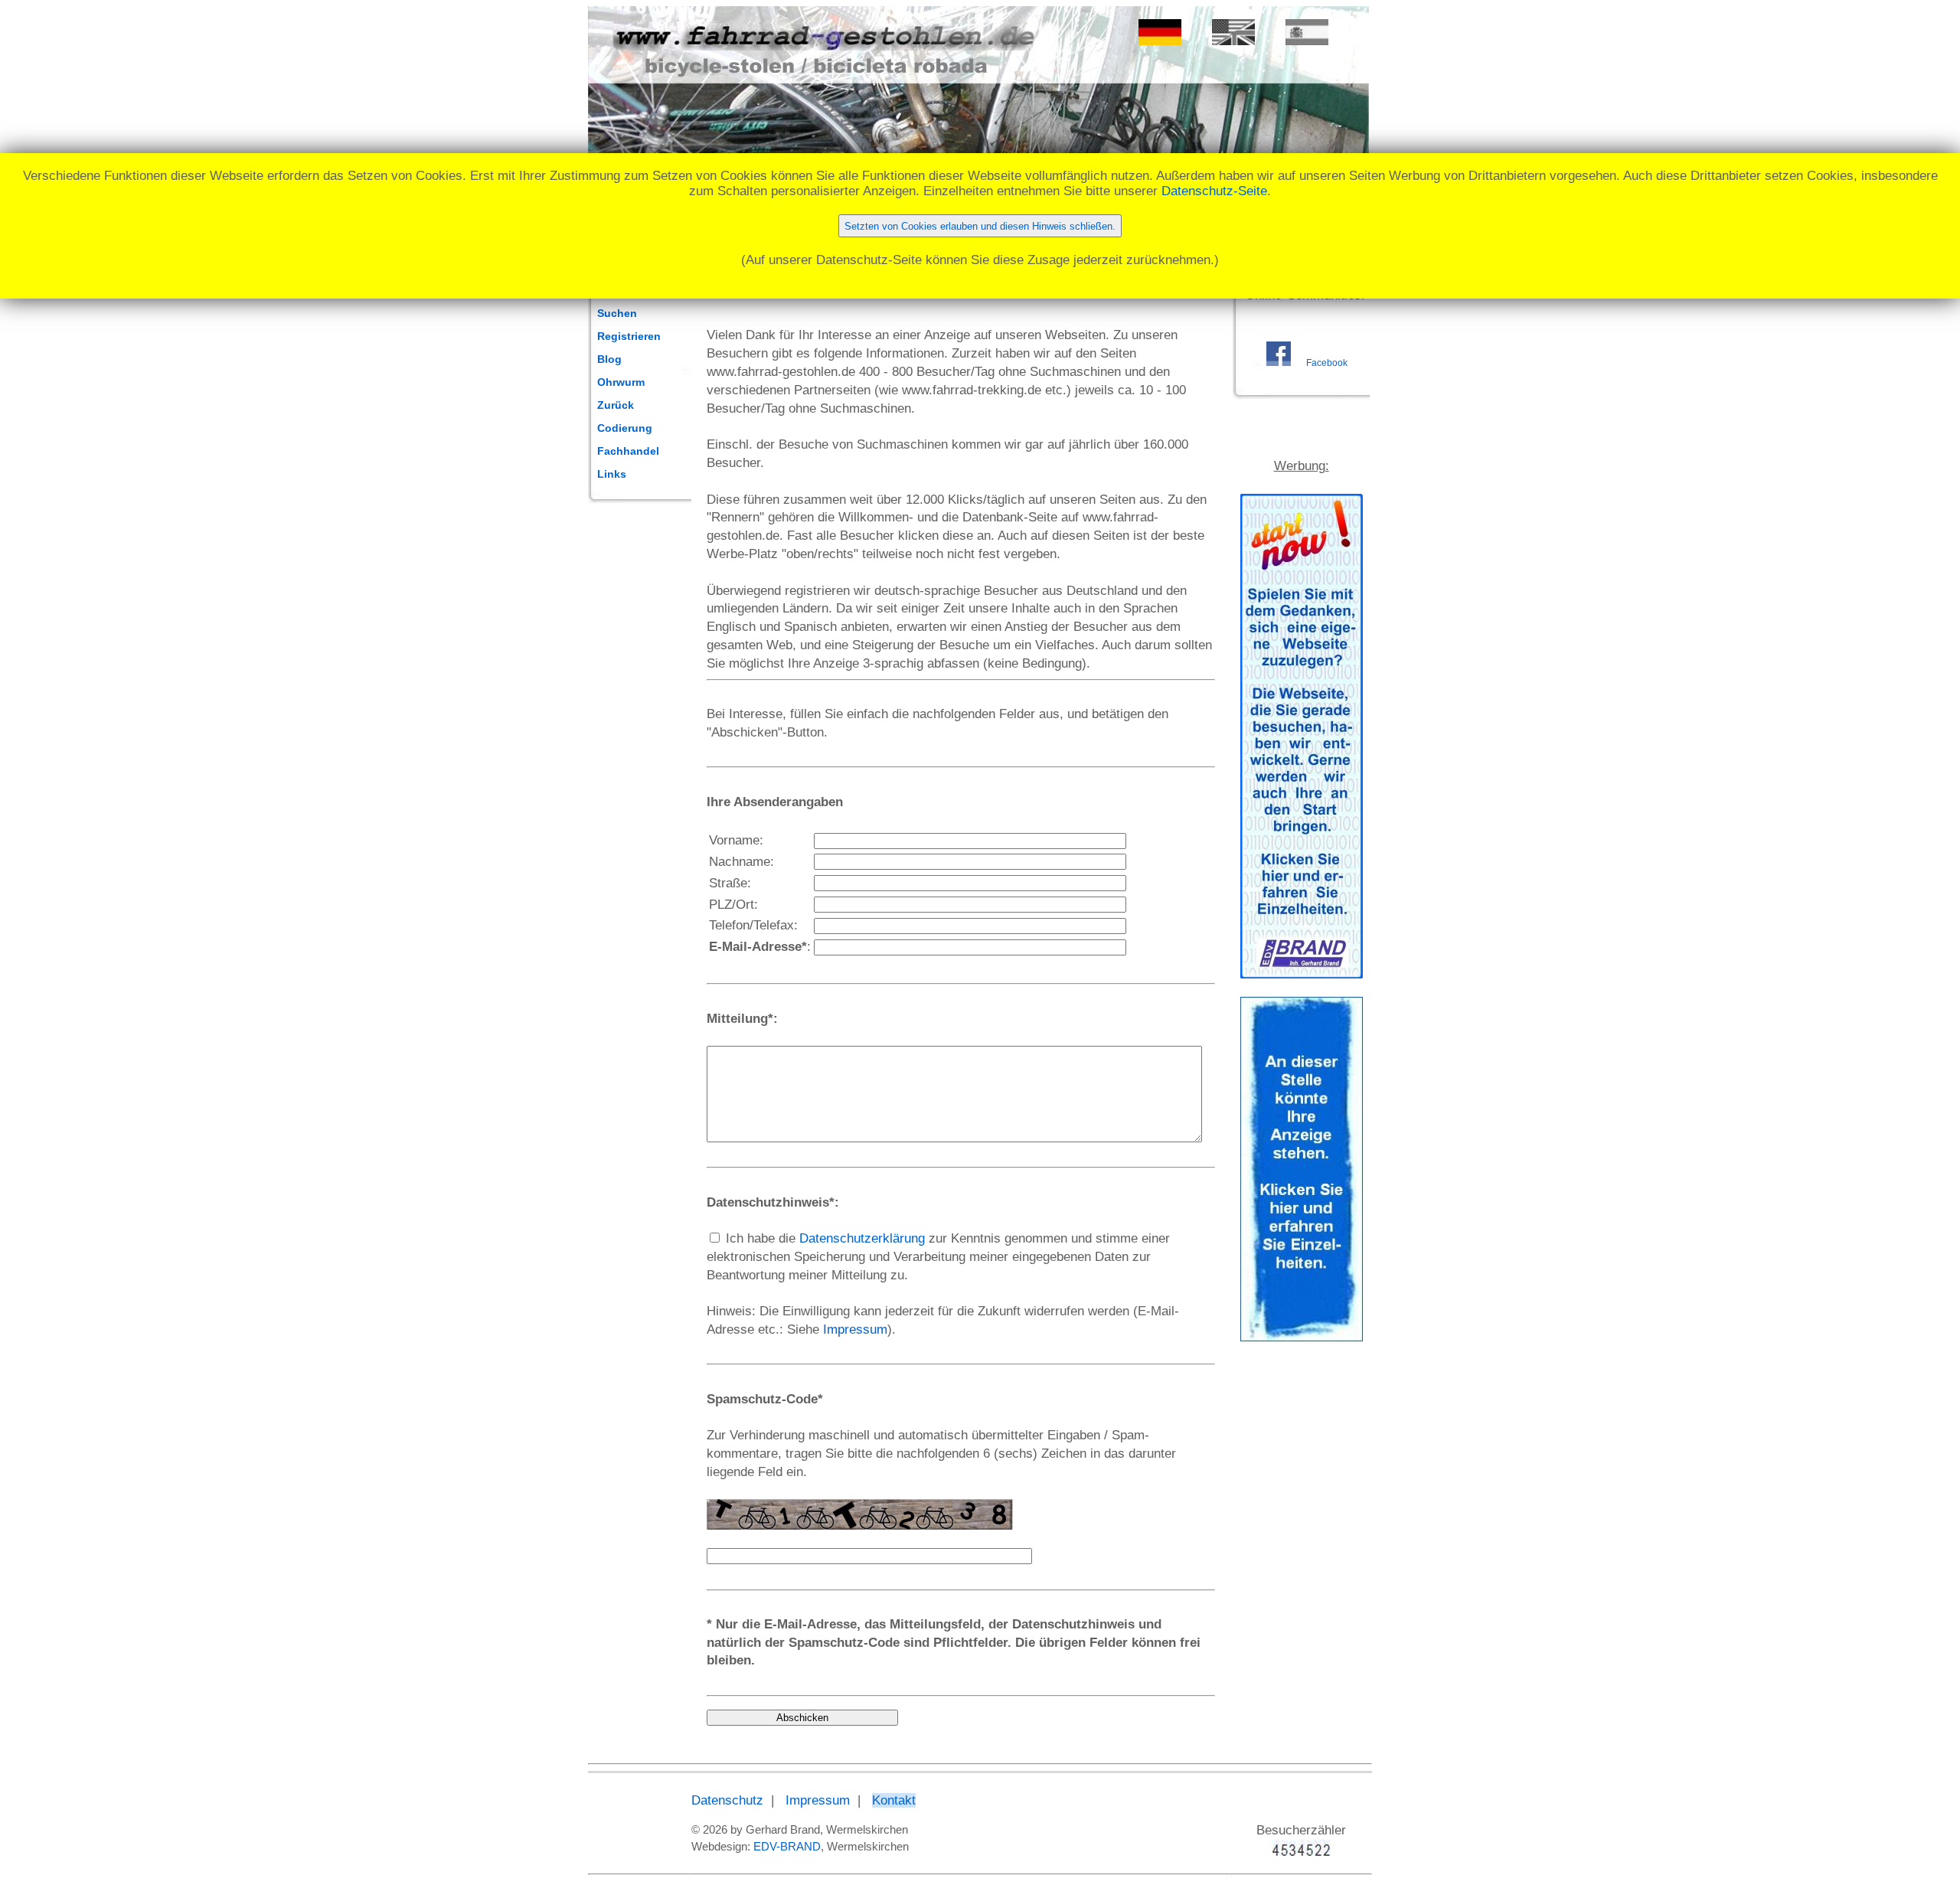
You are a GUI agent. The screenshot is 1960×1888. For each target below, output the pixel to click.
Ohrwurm (621, 382)
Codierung (625, 428)
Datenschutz (727, 1800)
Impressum (855, 1329)
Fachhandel (628, 451)
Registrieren (629, 336)
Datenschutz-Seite (1214, 191)
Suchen (617, 313)
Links (612, 474)
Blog (609, 359)
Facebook (1327, 363)
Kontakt (894, 1800)
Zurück (616, 405)
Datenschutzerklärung (862, 1238)
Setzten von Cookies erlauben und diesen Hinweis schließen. (980, 226)
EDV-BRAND (787, 1846)
